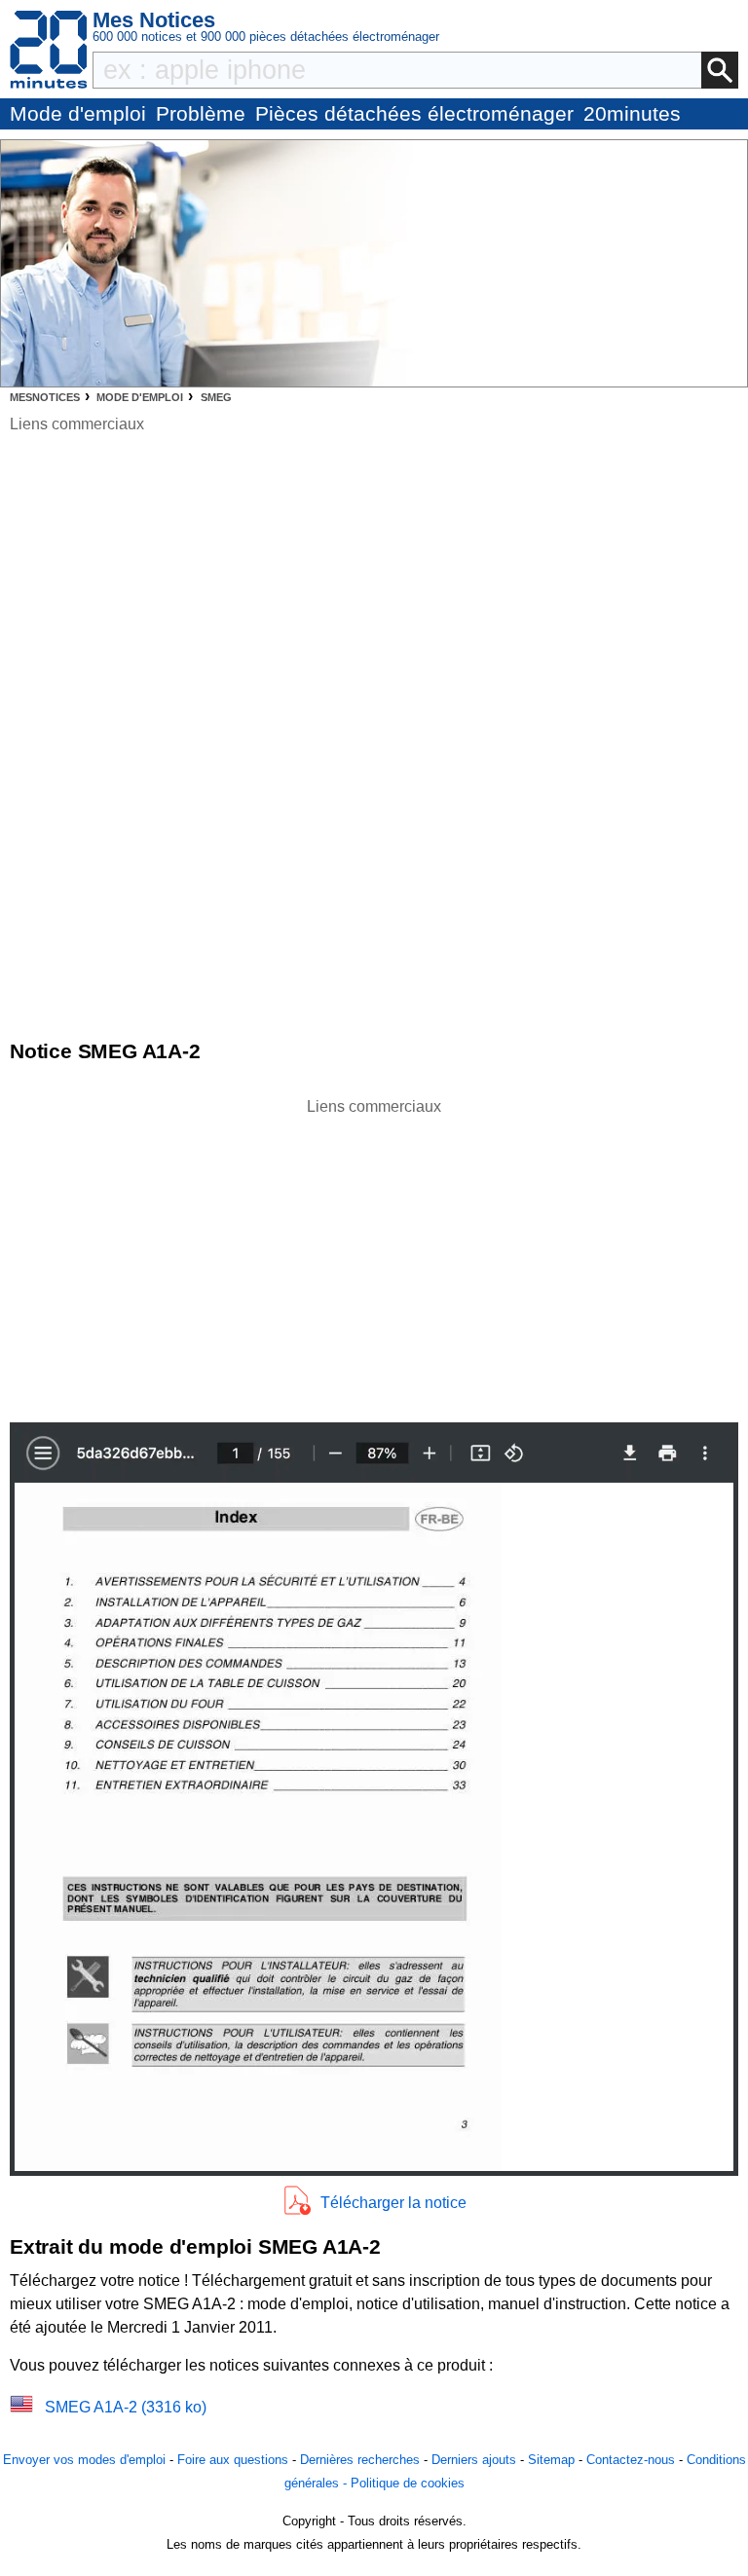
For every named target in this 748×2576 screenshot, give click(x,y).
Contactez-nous (631, 2460)
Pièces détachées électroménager (414, 113)
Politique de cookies (408, 2483)
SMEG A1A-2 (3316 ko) (126, 2407)
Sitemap (551, 2460)
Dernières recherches (360, 2460)
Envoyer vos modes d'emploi (84, 2460)
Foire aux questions (233, 2460)
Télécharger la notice (393, 2203)
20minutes (632, 113)
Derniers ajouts (474, 2460)
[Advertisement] (374, 1255)
